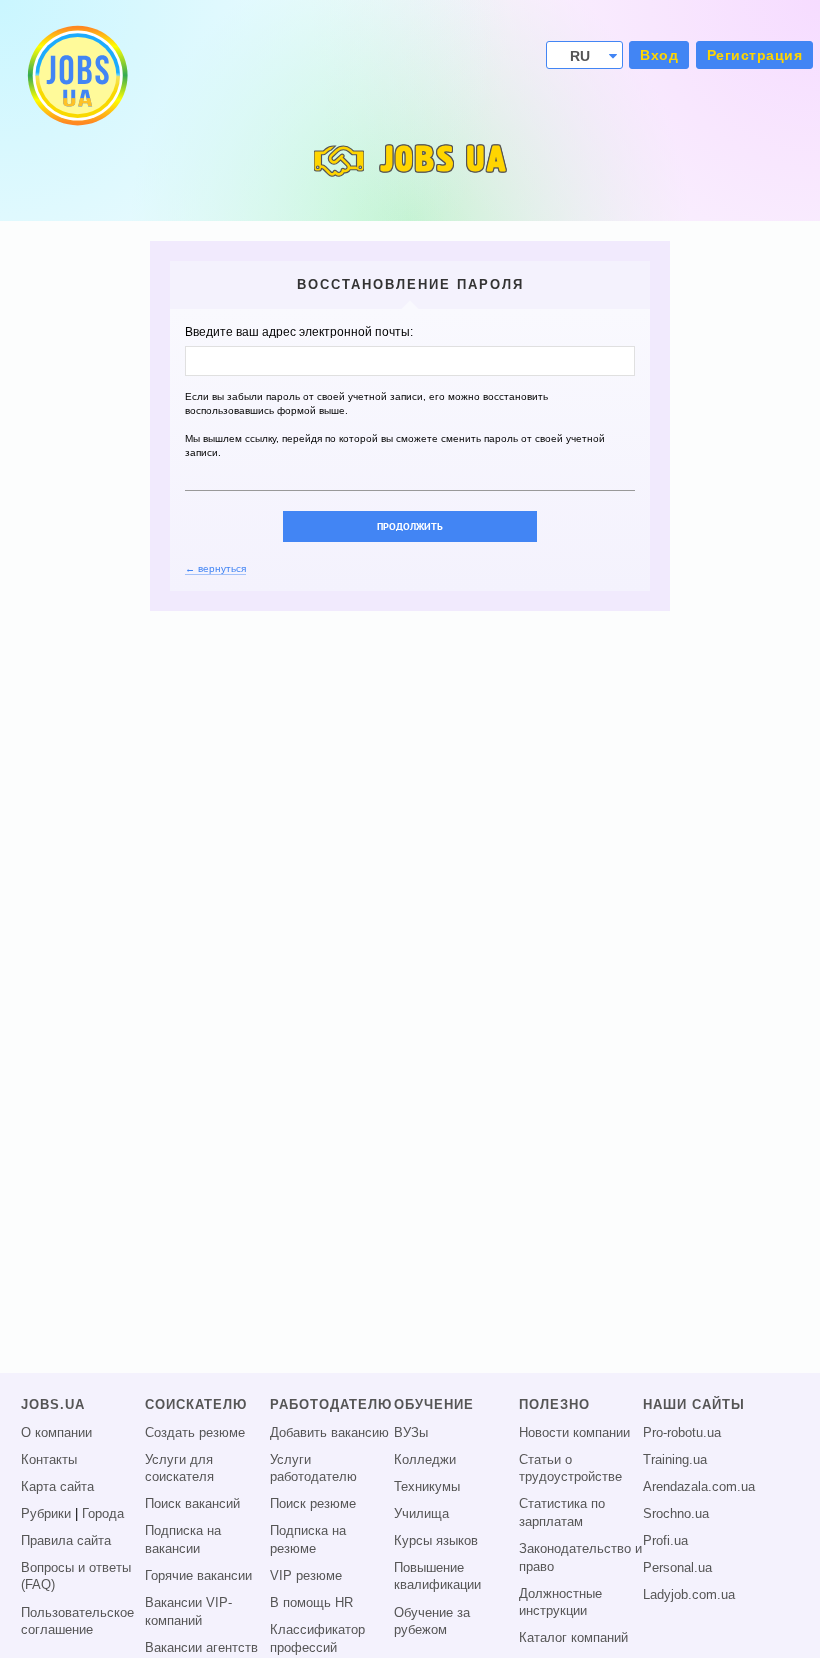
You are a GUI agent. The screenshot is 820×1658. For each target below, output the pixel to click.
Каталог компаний (573, 1638)
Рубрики (46, 1514)
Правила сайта (66, 1541)
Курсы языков (436, 1541)
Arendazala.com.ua (699, 1487)
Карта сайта (57, 1487)
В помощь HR (311, 1603)
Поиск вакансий (192, 1504)
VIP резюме (306, 1576)
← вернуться (215, 568)
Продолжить (410, 526)
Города (103, 1514)
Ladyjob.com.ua (689, 1595)
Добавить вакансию (329, 1433)
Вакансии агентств (201, 1648)
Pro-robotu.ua (682, 1433)
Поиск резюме (313, 1504)
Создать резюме (195, 1433)
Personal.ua (677, 1568)
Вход (659, 55)
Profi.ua (665, 1541)
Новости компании (574, 1433)
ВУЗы (411, 1433)
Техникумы (427, 1487)
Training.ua (675, 1460)
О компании (56, 1433)
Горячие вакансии (198, 1576)
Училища (421, 1514)
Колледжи (425, 1460)
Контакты (49, 1460)
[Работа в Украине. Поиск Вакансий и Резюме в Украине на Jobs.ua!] (76, 75)
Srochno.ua (676, 1514)
